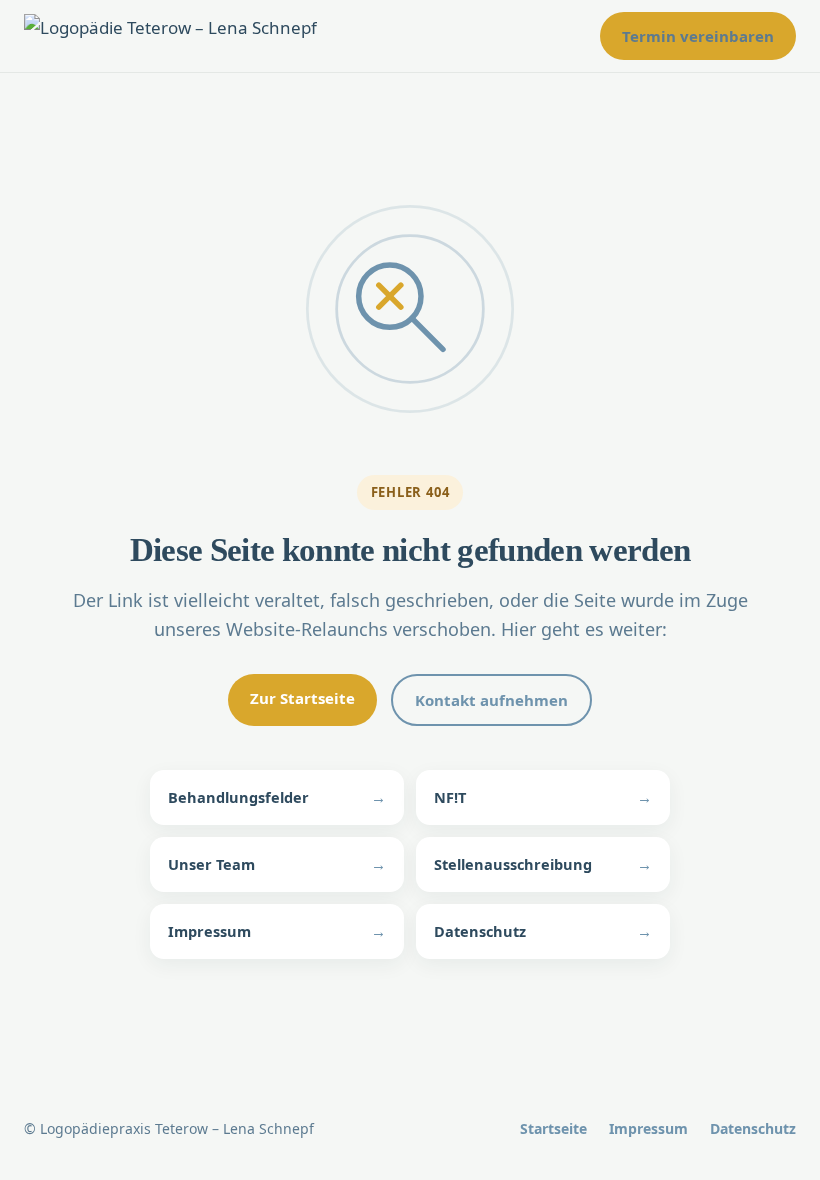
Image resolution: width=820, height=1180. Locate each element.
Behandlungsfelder (277, 797)
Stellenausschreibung (543, 864)
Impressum (277, 931)
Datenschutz (543, 931)
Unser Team (277, 864)
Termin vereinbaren (698, 36)
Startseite (553, 1128)
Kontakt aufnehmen (491, 700)
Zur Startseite (302, 698)
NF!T (543, 797)
